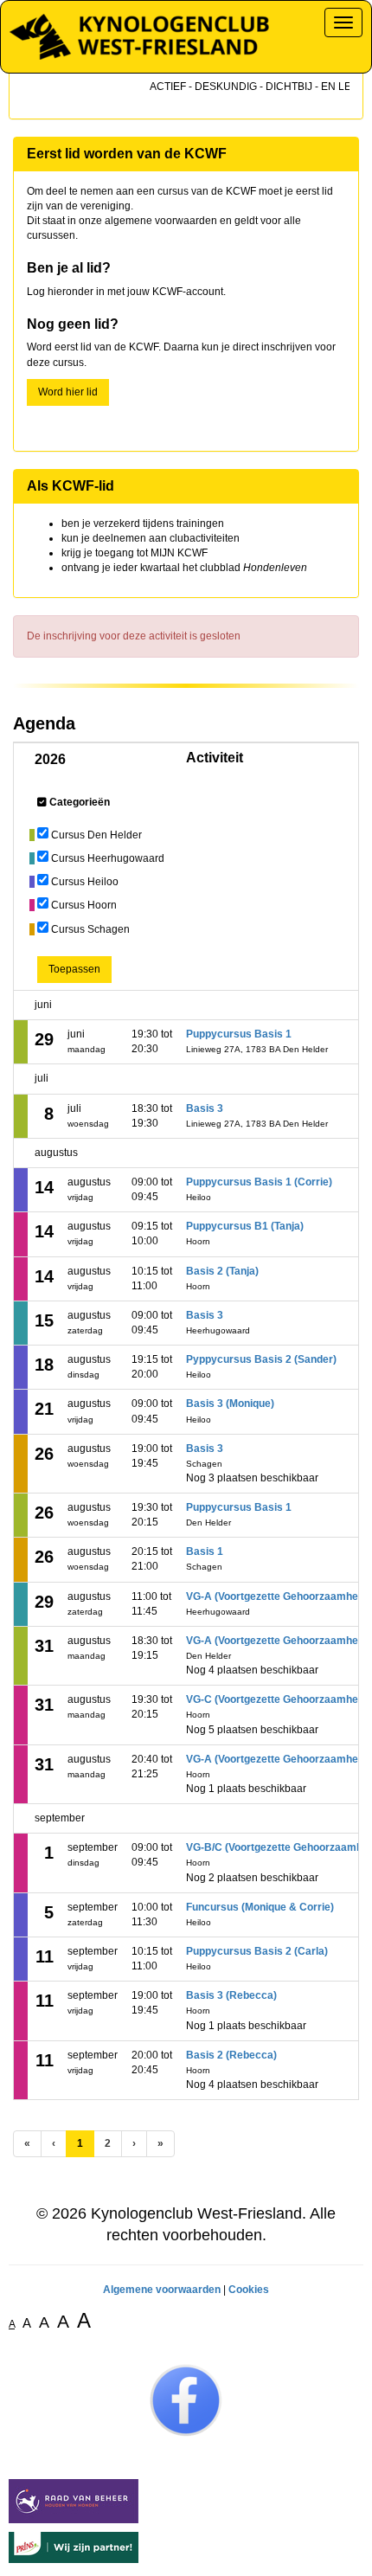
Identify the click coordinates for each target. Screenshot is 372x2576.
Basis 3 (205, 1108)
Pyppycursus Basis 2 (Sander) (261, 1359)
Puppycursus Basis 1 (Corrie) (259, 1182)
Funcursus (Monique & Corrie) (260, 1907)
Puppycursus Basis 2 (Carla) (257, 1951)
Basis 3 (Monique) (230, 1404)
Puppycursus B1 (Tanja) (245, 1226)
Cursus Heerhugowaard (108, 858)
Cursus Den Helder (96, 835)
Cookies (249, 2290)
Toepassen (74, 969)
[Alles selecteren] (42, 802)
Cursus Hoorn (84, 905)
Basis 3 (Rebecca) (231, 1995)
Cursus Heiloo (85, 882)
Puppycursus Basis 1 (239, 1034)
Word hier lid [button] (68, 392)
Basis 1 (205, 1551)
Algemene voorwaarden (162, 2290)
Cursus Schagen (90, 929)
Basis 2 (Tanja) (222, 1271)
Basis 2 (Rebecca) (231, 2055)
